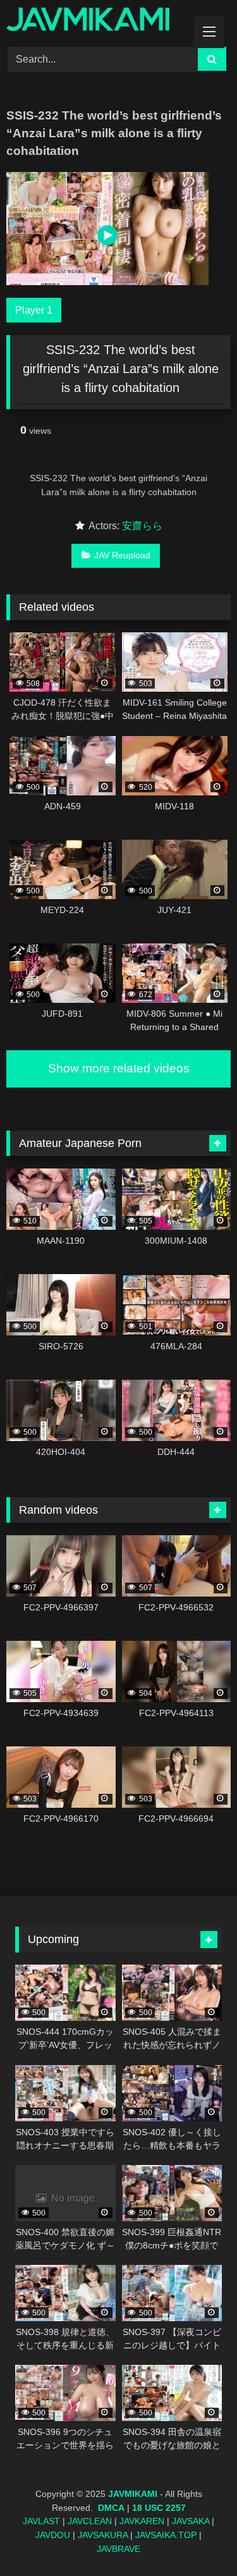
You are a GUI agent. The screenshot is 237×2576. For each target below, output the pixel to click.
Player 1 (34, 310)
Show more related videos (119, 1068)
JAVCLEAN (90, 2521)
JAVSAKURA (103, 2535)
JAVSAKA (191, 2521)
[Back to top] (198, 2538)
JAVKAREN (142, 2521)
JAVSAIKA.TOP (166, 2535)
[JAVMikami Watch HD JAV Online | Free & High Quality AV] (97, 21)
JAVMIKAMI (133, 2494)
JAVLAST (41, 2521)
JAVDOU (53, 2535)
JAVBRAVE (118, 2549)
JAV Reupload (122, 555)
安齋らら (142, 526)
